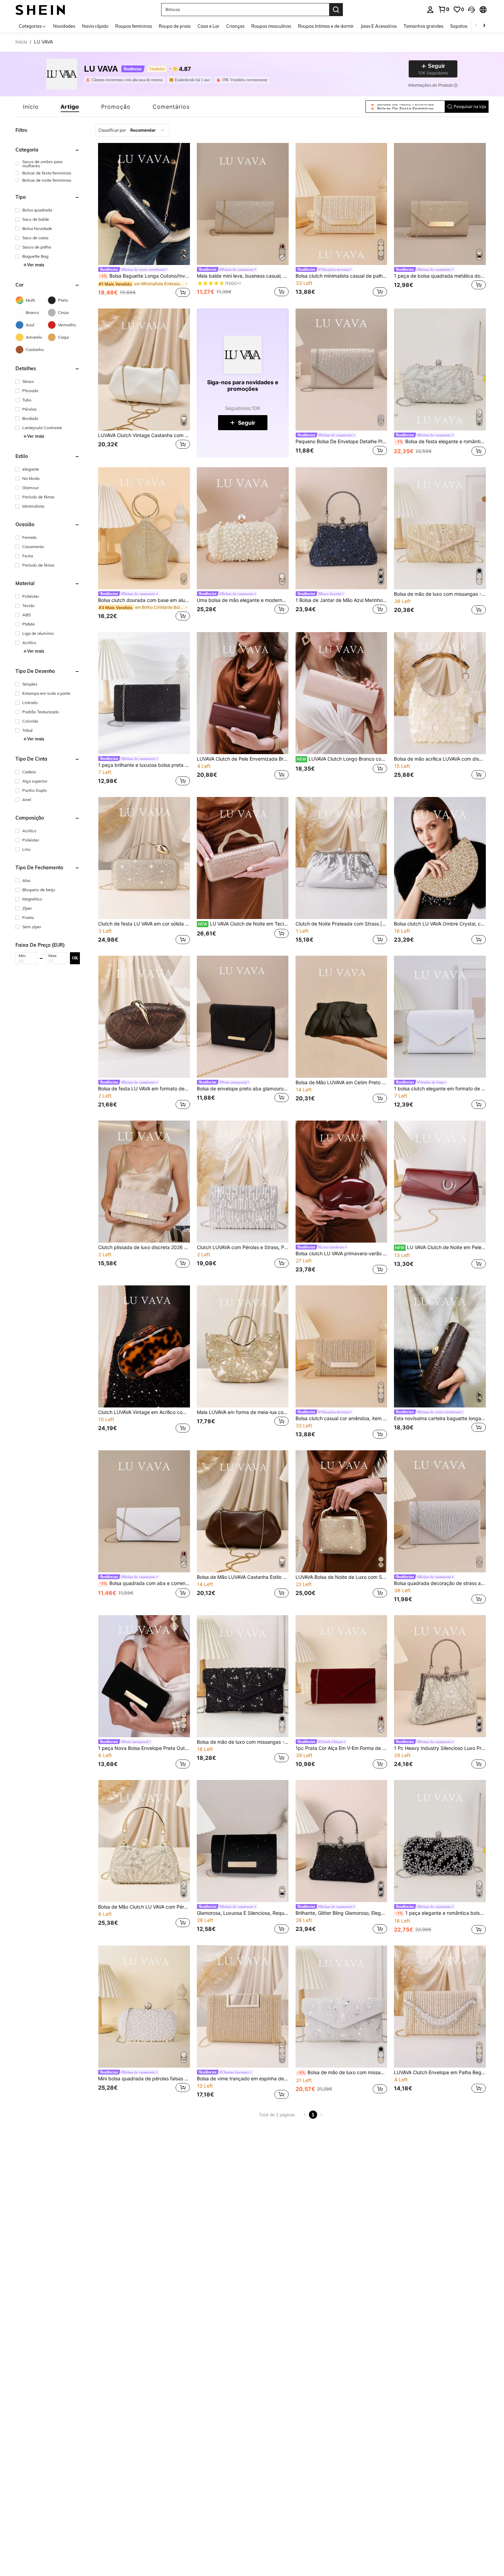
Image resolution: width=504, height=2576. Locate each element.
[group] (48, 164)
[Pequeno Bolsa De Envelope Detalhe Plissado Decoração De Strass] (341, 370)
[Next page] (321, 2115)
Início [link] (21, 42)
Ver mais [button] (36, 265)
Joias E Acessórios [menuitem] (379, 26)
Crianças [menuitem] (235, 26)
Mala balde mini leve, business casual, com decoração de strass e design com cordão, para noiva (243, 276)
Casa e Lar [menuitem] (208, 26)
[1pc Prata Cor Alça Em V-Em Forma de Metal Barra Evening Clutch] (341, 1676)
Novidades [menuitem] (64, 26)
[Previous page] (305, 2115)
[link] (444, 9)
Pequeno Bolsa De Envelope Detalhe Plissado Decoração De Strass (341, 442)
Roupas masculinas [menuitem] (271, 26)
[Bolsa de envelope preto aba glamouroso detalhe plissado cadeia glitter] (243, 1017)
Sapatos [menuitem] (459, 26)
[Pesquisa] (336, 10)
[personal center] (430, 10)
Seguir (247, 423)
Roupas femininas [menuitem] (134, 26)
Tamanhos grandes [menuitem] (423, 26)
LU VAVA (101, 69)
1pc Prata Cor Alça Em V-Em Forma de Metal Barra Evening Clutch (341, 1748)
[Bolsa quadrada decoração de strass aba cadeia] (440, 1511)
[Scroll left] (476, 26)
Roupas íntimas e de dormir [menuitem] (326, 26)
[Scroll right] (484, 26)
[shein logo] (40, 9)
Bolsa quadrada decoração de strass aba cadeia (440, 1583)
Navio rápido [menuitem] (95, 26)
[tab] (31, 107)
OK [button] (75, 958)
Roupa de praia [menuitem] (175, 26)
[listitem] (126, 80)
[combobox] (133, 130)
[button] (471, 10)
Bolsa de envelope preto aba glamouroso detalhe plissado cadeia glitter (243, 1089)
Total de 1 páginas (277, 2115)
